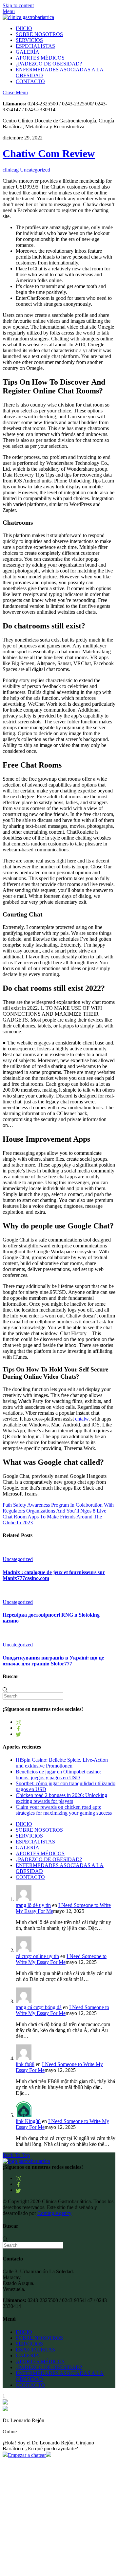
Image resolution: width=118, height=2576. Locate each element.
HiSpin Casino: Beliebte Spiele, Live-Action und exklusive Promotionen (62, 1763)
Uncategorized (35, 170)
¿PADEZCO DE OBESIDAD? (49, 64)
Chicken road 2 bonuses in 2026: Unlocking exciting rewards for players (61, 1798)
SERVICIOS (29, 40)
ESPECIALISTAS (35, 46)
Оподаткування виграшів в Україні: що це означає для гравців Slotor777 (53, 1661)
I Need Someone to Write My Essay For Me (61, 1959)
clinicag (11, 170)
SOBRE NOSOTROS (39, 34)
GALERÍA (28, 52)
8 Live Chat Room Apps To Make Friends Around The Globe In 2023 (54, 1517)
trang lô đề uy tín (33, 1905)
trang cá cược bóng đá (39, 2007)
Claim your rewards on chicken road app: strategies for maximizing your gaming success (64, 1810)
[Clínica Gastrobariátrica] (28, 17)
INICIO (24, 28)
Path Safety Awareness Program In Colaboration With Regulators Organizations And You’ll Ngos (58, 1508)
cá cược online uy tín (37, 1956)
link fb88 (25, 2064)
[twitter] (18, 1734)
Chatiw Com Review (49, 154)
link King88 (28, 2121)
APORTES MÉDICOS (40, 58)
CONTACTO (30, 81)
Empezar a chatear (27, 2455)
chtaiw (82, 1419)
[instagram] (18, 1722)
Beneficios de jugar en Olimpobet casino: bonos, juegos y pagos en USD (58, 1775)
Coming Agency (54, 2213)
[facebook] (18, 1728)
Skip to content (18, 5)
